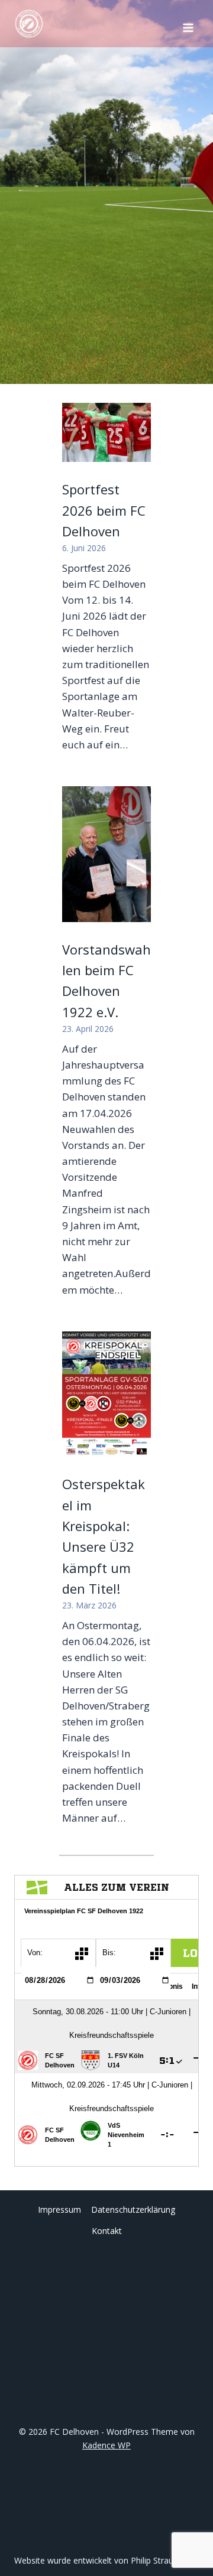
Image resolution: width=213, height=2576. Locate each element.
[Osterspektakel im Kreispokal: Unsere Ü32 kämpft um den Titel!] (106, 1394)
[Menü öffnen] (188, 24)
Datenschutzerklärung (133, 2209)
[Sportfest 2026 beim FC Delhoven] (106, 432)
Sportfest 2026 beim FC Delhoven (104, 510)
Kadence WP (106, 2445)
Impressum (59, 2209)
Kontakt (107, 2231)
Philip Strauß (155, 2560)
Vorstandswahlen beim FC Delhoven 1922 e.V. (106, 981)
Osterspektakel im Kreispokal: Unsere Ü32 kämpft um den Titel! (104, 1536)
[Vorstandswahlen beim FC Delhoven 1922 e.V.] (106, 854)
